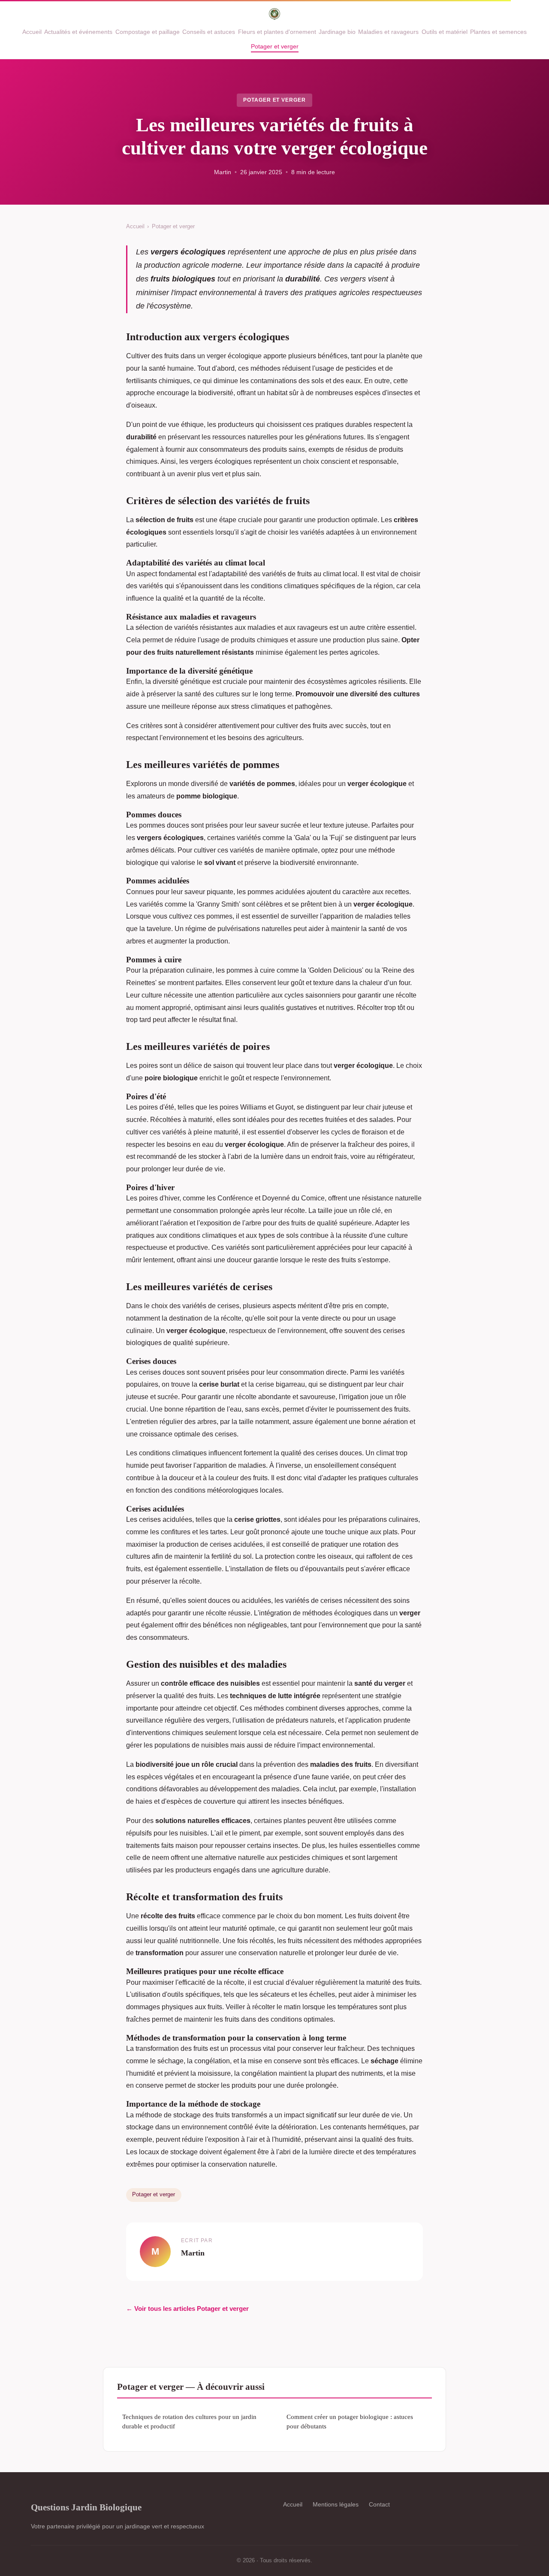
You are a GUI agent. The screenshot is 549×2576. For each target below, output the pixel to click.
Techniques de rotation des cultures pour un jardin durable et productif (189, 2421)
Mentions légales (336, 2504)
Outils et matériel (445, 32)
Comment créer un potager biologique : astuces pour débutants (350, 2421)
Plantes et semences (498, 32)
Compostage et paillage (148, 32)
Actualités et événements (78, 32)
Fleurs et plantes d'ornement (277, 32)
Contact (379, 2504)
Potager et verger (275, 46)
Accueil (32, 32)
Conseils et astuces (209, 32)
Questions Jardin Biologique (86, 2507)
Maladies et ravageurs (388, 32)
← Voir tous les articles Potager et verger (187, 2308)
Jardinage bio (337, 32)
